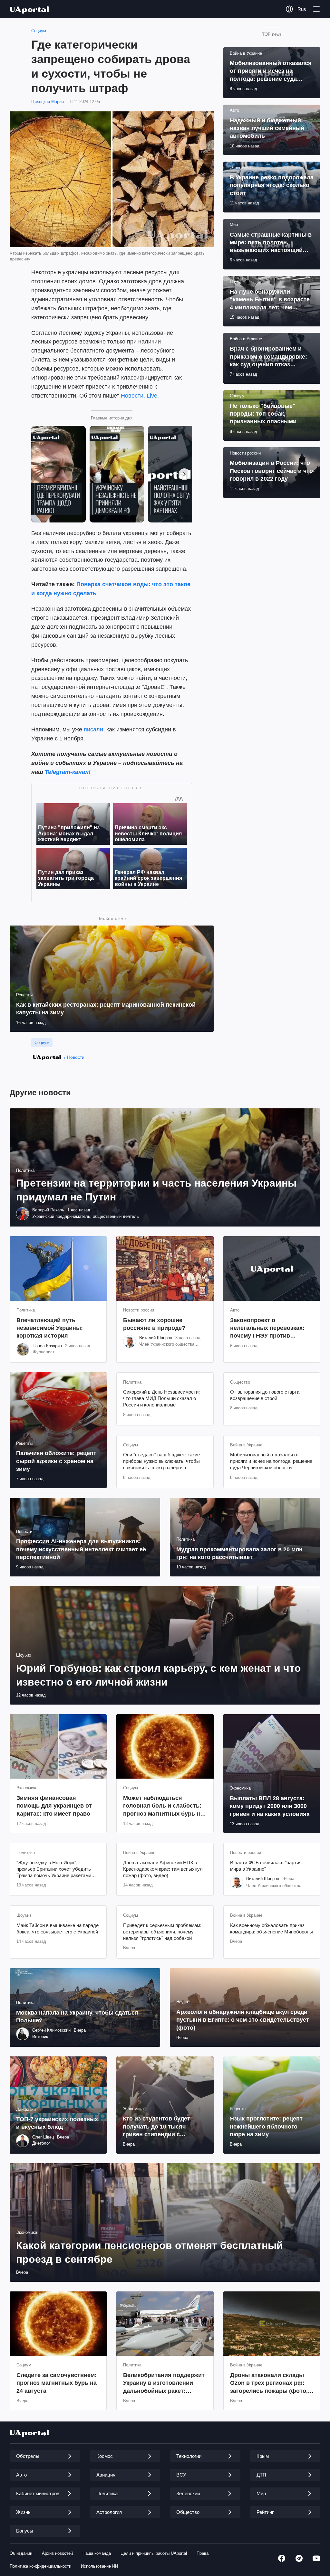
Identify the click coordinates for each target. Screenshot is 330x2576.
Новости (76, 1057)
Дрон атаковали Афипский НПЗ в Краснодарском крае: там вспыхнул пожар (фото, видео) (163, 1869)
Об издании (21, 2553)
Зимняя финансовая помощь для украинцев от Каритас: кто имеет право (54, 1806)
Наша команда (97, 2553)
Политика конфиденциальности (40, 2566)
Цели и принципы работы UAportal (154, 2553)
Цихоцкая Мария (48, 102)
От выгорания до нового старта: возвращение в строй (265, 1395)
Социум (39, 31)
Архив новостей (57, 2553)
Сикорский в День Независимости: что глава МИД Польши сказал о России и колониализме (161, 1398)
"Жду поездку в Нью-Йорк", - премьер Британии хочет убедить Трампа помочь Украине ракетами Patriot (54, 1869)
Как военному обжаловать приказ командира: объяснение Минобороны (272, 1928)
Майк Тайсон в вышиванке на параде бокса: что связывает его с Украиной (58, 1928)
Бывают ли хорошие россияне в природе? (154, 1324)
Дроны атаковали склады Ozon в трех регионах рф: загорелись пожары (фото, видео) (269, 2383)
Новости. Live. (140, 396)
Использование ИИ (99, 2566)
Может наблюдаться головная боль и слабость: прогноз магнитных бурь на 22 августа (163, 1806)
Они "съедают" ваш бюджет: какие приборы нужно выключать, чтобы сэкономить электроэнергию (161, 1461)
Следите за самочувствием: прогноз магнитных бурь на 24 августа (57, 2383)
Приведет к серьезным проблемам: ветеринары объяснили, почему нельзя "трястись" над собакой (162, 1932)
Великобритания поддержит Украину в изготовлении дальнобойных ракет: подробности (164, 2383)
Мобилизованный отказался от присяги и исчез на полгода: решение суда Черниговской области (271, 1461)
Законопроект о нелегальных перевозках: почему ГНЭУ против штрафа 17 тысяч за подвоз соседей (270, 1328)
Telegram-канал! (68, 772)
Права (203, 2553)
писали (93, 729)
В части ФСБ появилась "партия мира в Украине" (266, 1866)
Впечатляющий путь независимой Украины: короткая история (50, 1328)
